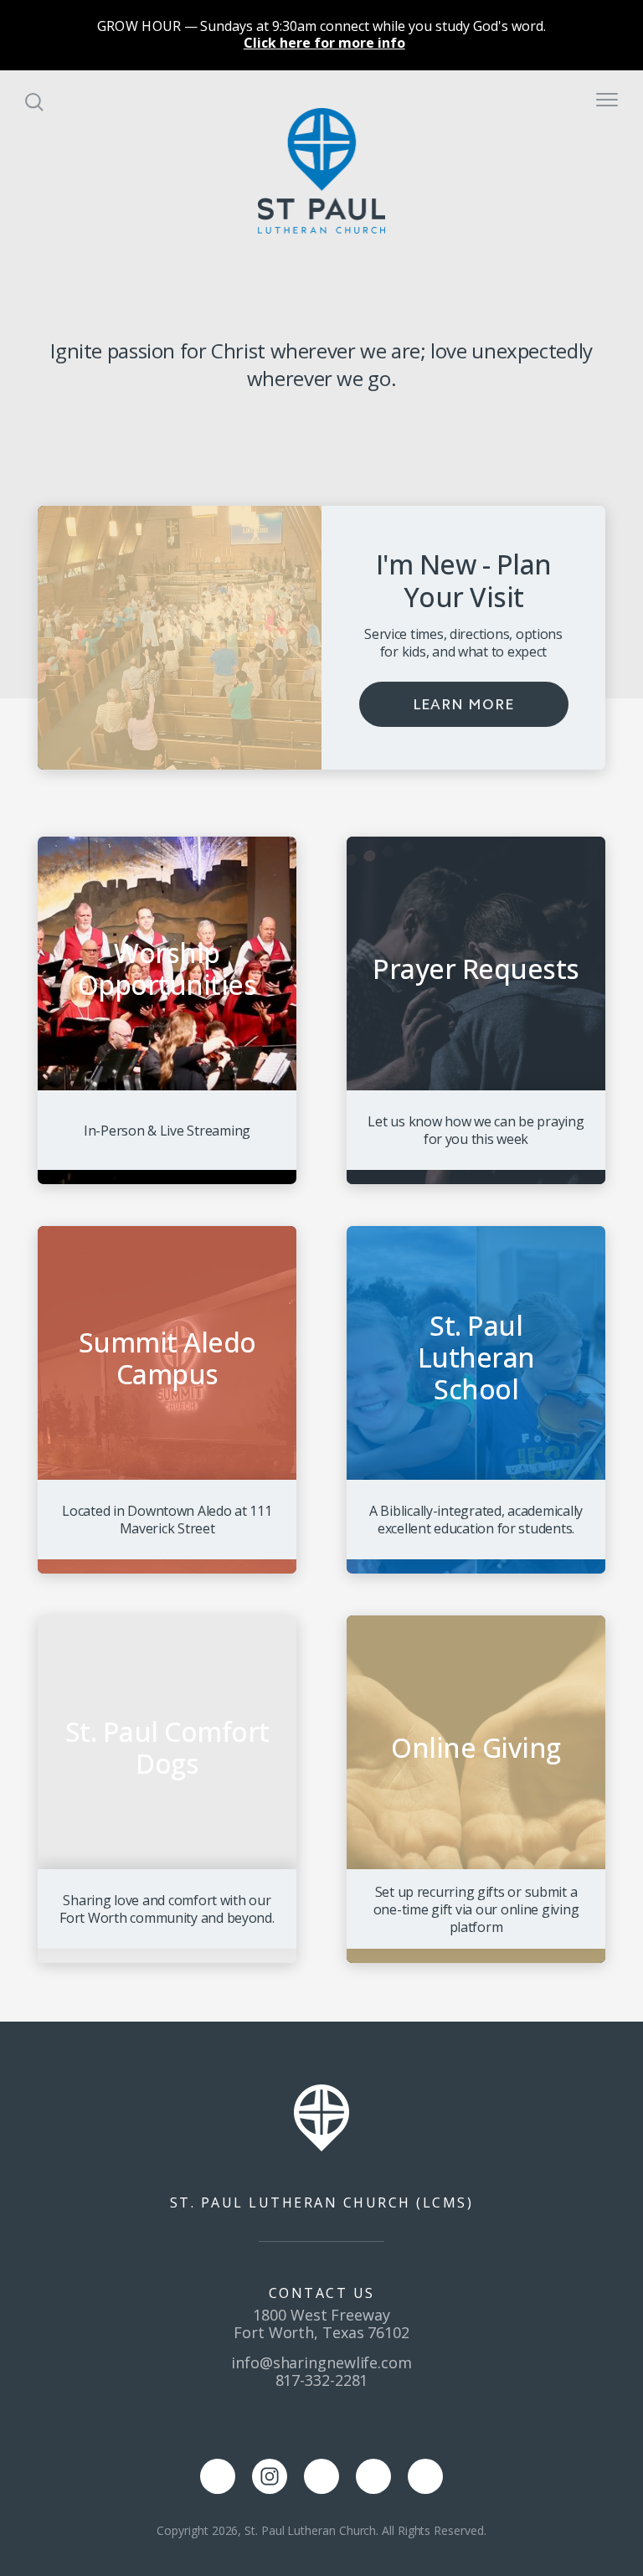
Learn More (463, 704)
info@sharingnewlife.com (321, 2362)
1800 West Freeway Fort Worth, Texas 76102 (321, 2324)
